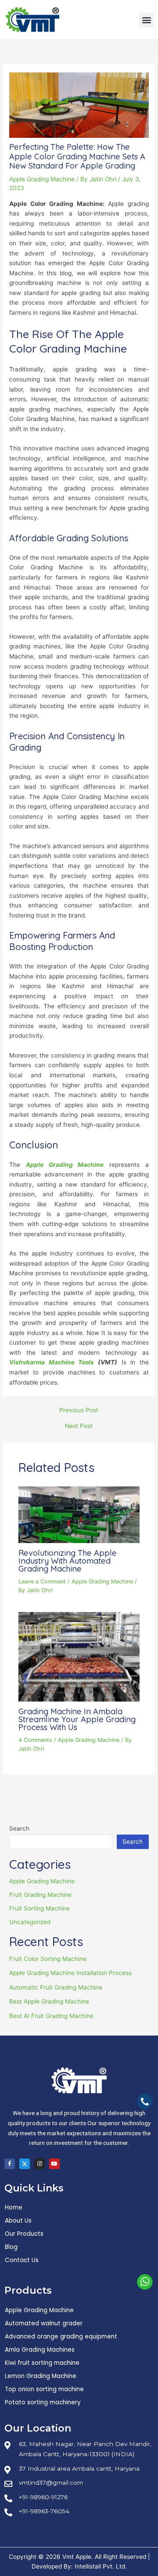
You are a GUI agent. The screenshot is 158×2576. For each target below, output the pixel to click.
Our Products (24, 2234)
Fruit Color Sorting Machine (48, 1959)
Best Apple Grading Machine (49, 2001)
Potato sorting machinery (43, 2402)
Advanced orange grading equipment (61, 2337)
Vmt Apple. (78, 2557)
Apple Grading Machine (42, 179)
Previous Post (79, 1410)
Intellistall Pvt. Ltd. (101, 2566)
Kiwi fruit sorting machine (42, 2363)
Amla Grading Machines (40, 2350)
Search (19, 1828)
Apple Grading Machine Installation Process (70, 1973)
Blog (11, 2247)
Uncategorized (30, 1922)
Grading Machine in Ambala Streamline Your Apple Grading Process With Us (77, 1719)
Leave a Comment (42, 1581)
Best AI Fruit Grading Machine (51, 2016)
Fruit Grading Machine (40, 1895)
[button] (146, 20)
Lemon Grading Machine (41, 2376)
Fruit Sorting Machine (39, 1908)
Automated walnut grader (44, 2323)
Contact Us (22, 2260)
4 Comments (35, 1740)
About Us (18, 2221)
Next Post (79, 1426)
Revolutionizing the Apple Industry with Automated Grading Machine (68, 1561)
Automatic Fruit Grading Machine (56, 1987)
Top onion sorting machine (44, 2389)
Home (14, 2207)
